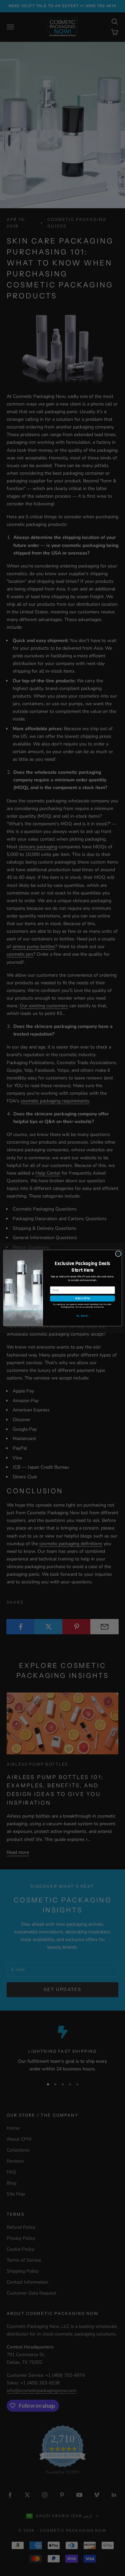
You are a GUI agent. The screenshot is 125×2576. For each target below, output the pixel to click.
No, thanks (82, 1316)
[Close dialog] (118, 1254)
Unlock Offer (82, 1299)
